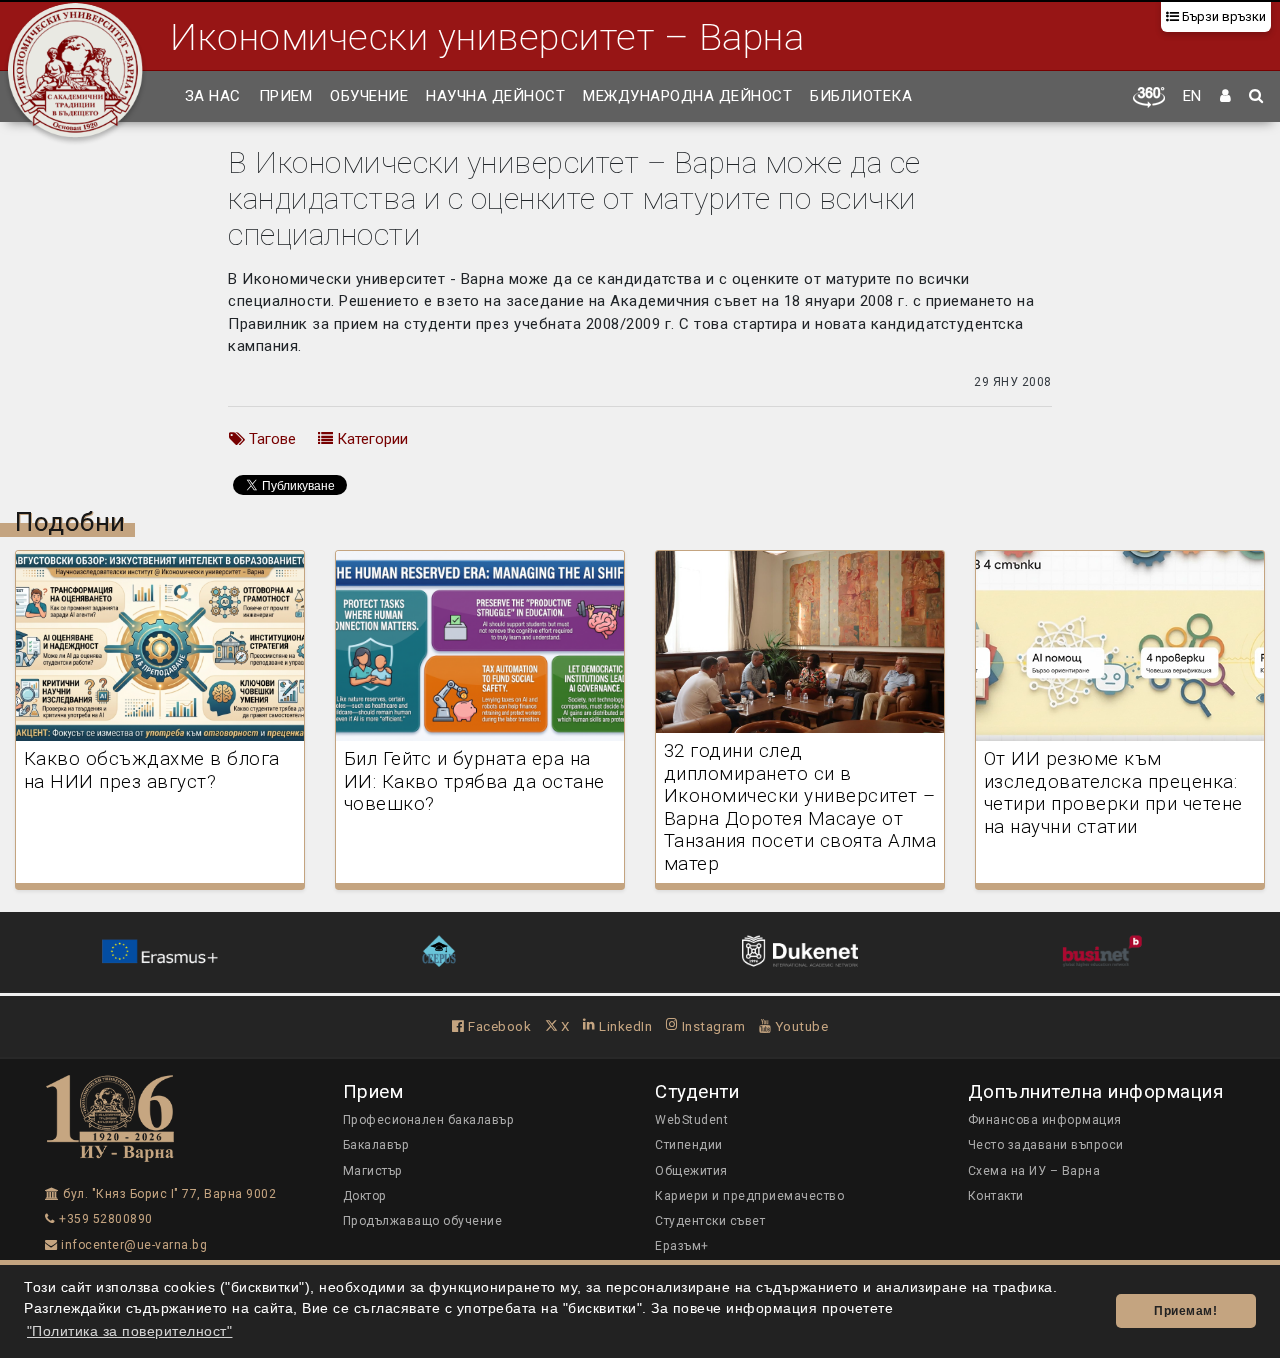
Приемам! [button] (1185, 1311)
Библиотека (861, 96)
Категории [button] (370, 439)
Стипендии (689, 1145)
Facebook (498, 1026)
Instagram (711, 1026)
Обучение (369, 96)
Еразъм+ (682, 1246)
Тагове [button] (270, 439)
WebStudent (691, 1120)
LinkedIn (624, 1026)
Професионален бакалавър (429, 1120)
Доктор (365, 1196)
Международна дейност (687, 96)
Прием (286, 96)
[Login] (1226, 97)
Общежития (691, 1171)
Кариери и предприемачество (749, 1196)
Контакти (996, 1196)
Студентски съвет (710, 1221)
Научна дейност (495, 96)
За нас (213, 96)
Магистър (373, 1171)
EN (1192, 96)
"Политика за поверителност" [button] (130, 1331)
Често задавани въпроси (1046, 1145)
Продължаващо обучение (423, 1221)
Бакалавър (376, 1145)
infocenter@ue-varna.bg (132, 1245)
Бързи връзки (1222, 16)
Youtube (799, 1026)
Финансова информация (1045, 1120)
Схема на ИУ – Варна (1034, 1171)
